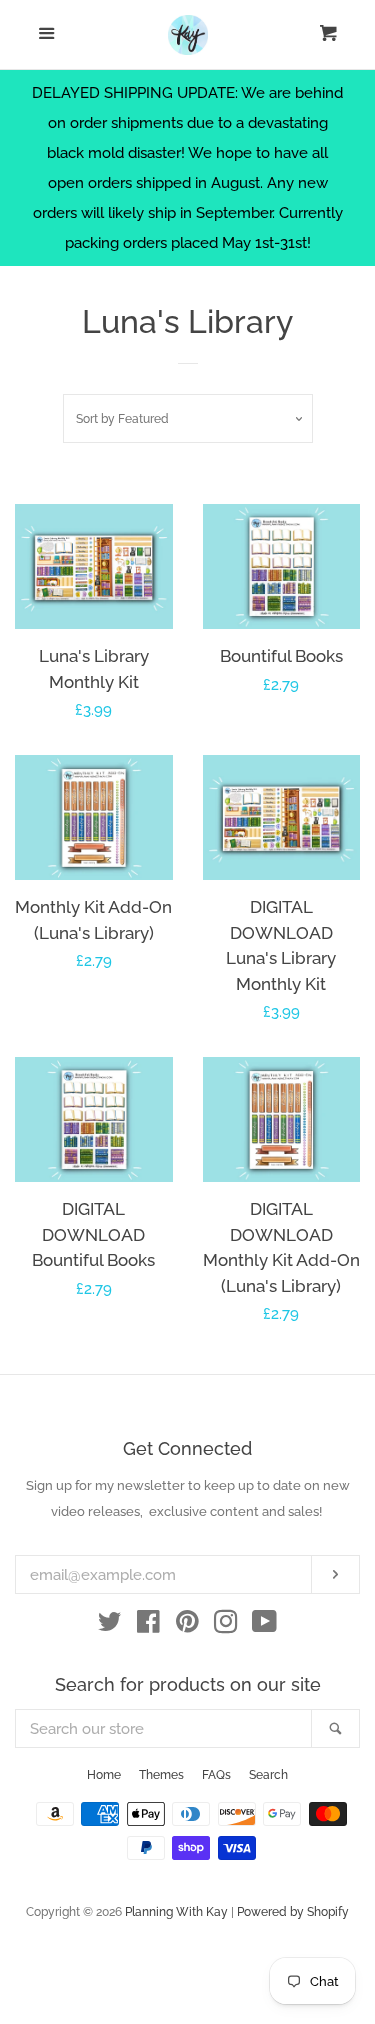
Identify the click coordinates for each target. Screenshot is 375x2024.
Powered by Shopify (293, 1912)
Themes (161, 1775)
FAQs (216, 1775)
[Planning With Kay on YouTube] (264, 1626)
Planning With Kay (176, 1912)
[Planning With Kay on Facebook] (148, 1626)
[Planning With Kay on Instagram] (226, 1626)
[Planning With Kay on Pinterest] (187, 1626)
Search (268, 1775)
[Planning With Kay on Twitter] (110, 1626)
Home (104, 1775)
